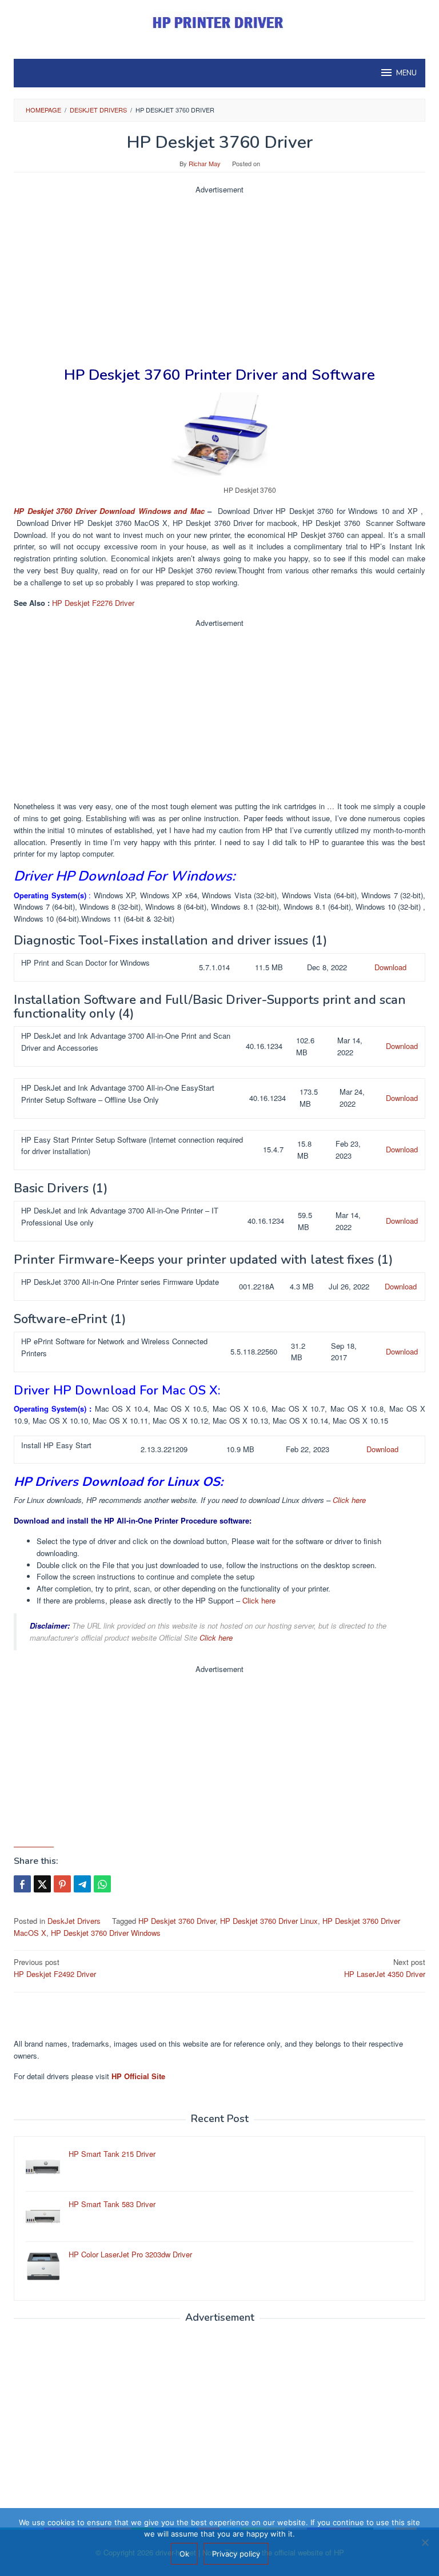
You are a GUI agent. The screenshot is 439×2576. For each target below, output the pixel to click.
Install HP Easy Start (56, 1445)
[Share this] (22, 1884)
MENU (406, 73)
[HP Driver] (219, 23)
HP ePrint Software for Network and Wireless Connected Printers (114, 1347)
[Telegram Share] (82, 1884)
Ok (184, 2554)
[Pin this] (62, 1884)
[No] (425, 2542)
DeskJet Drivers (74, 1921)
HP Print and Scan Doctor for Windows (85, 963)
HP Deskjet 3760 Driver (177, 1921)
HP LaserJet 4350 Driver (385, 1968)
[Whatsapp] (102, 1884)
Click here (349, 1500)
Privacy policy (236, 2554)
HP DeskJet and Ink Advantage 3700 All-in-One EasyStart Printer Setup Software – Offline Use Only (118, 1094)
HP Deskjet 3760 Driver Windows (106, 1933)
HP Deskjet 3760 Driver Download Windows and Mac (109, 511)
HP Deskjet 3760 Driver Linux (269, 1921)
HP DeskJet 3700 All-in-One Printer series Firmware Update (120, 1282)
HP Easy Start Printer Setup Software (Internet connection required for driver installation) (132, 1146)
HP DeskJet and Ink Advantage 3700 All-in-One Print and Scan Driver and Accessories (126, 1042)
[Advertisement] (219, 276)
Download (390, 967)
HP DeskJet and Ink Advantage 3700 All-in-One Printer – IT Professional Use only (120, 1216)
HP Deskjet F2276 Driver (93, 603)
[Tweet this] (42, 1884)
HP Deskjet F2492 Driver (55, 1968)
